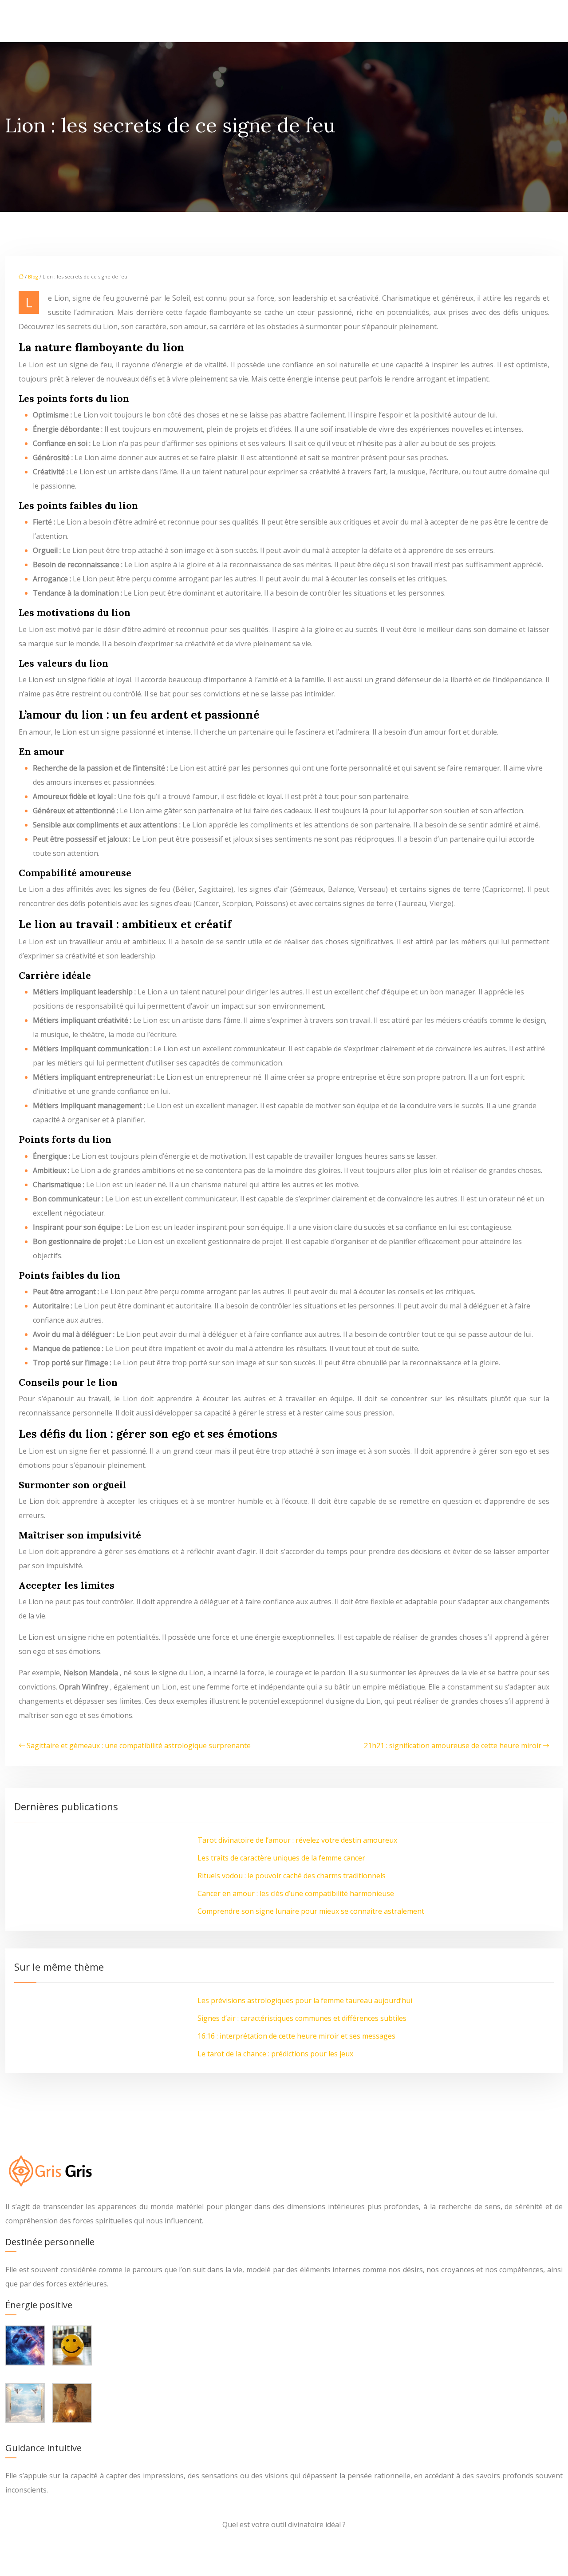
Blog (33, 276)
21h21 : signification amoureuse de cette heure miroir (453, 1745)
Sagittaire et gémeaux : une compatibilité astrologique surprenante (139, 1745)
